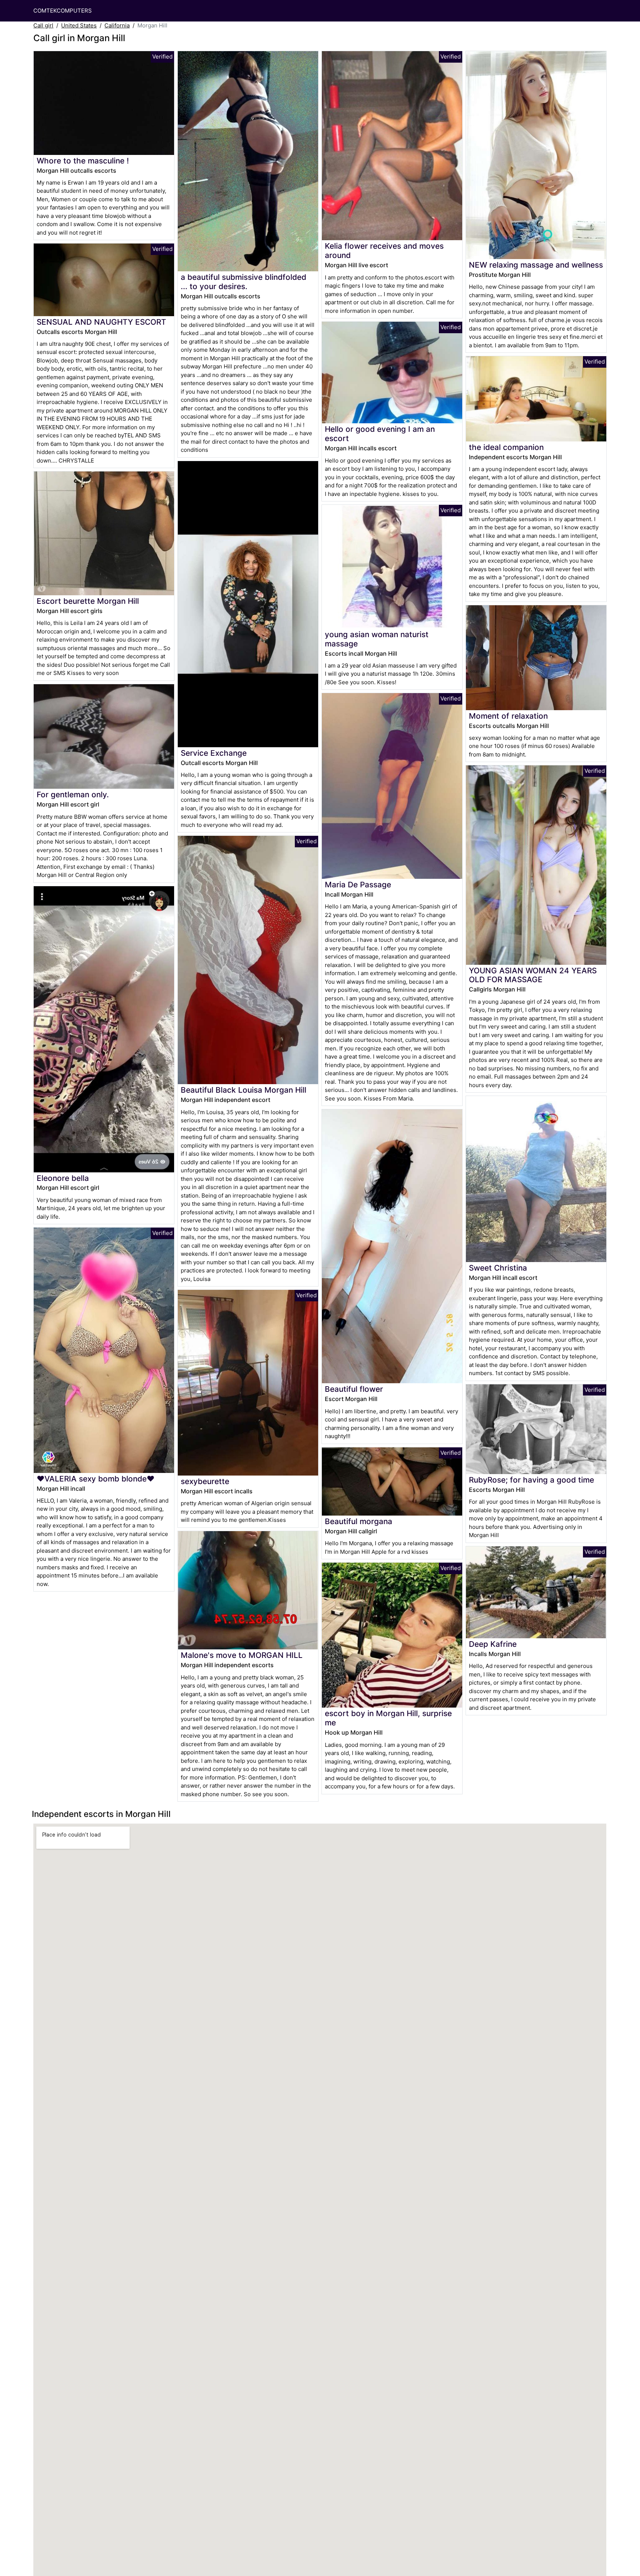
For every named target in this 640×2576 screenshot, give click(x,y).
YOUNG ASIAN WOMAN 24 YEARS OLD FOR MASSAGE (533, 975)
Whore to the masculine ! (83, 161)
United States (79, 25)
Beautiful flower (354, 1389)
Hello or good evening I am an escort (380, 434)
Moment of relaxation (508, 716)
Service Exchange (214, 753)
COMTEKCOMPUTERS (63, 11)
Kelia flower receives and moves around (384, 251)
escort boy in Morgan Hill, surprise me (388, 1718)
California (117, 25)
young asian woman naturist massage (377, 639)
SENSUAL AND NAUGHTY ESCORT (101, 322)
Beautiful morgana (359, 1521)
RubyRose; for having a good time (531, 1480)
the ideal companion (506, 447)
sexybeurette (205, 1481)
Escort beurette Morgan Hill (88, 601)
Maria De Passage (358, 885)
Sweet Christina (498, 1268)
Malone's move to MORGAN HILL (242, 1655)
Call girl (43, 25)
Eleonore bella (63, 1178)
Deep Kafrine (493, 1644)
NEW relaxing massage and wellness (536, 265)
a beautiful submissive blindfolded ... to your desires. (244, 282)
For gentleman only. (73, 794)
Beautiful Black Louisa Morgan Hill (244, 1090)
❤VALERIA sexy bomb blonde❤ (96, 1479)
